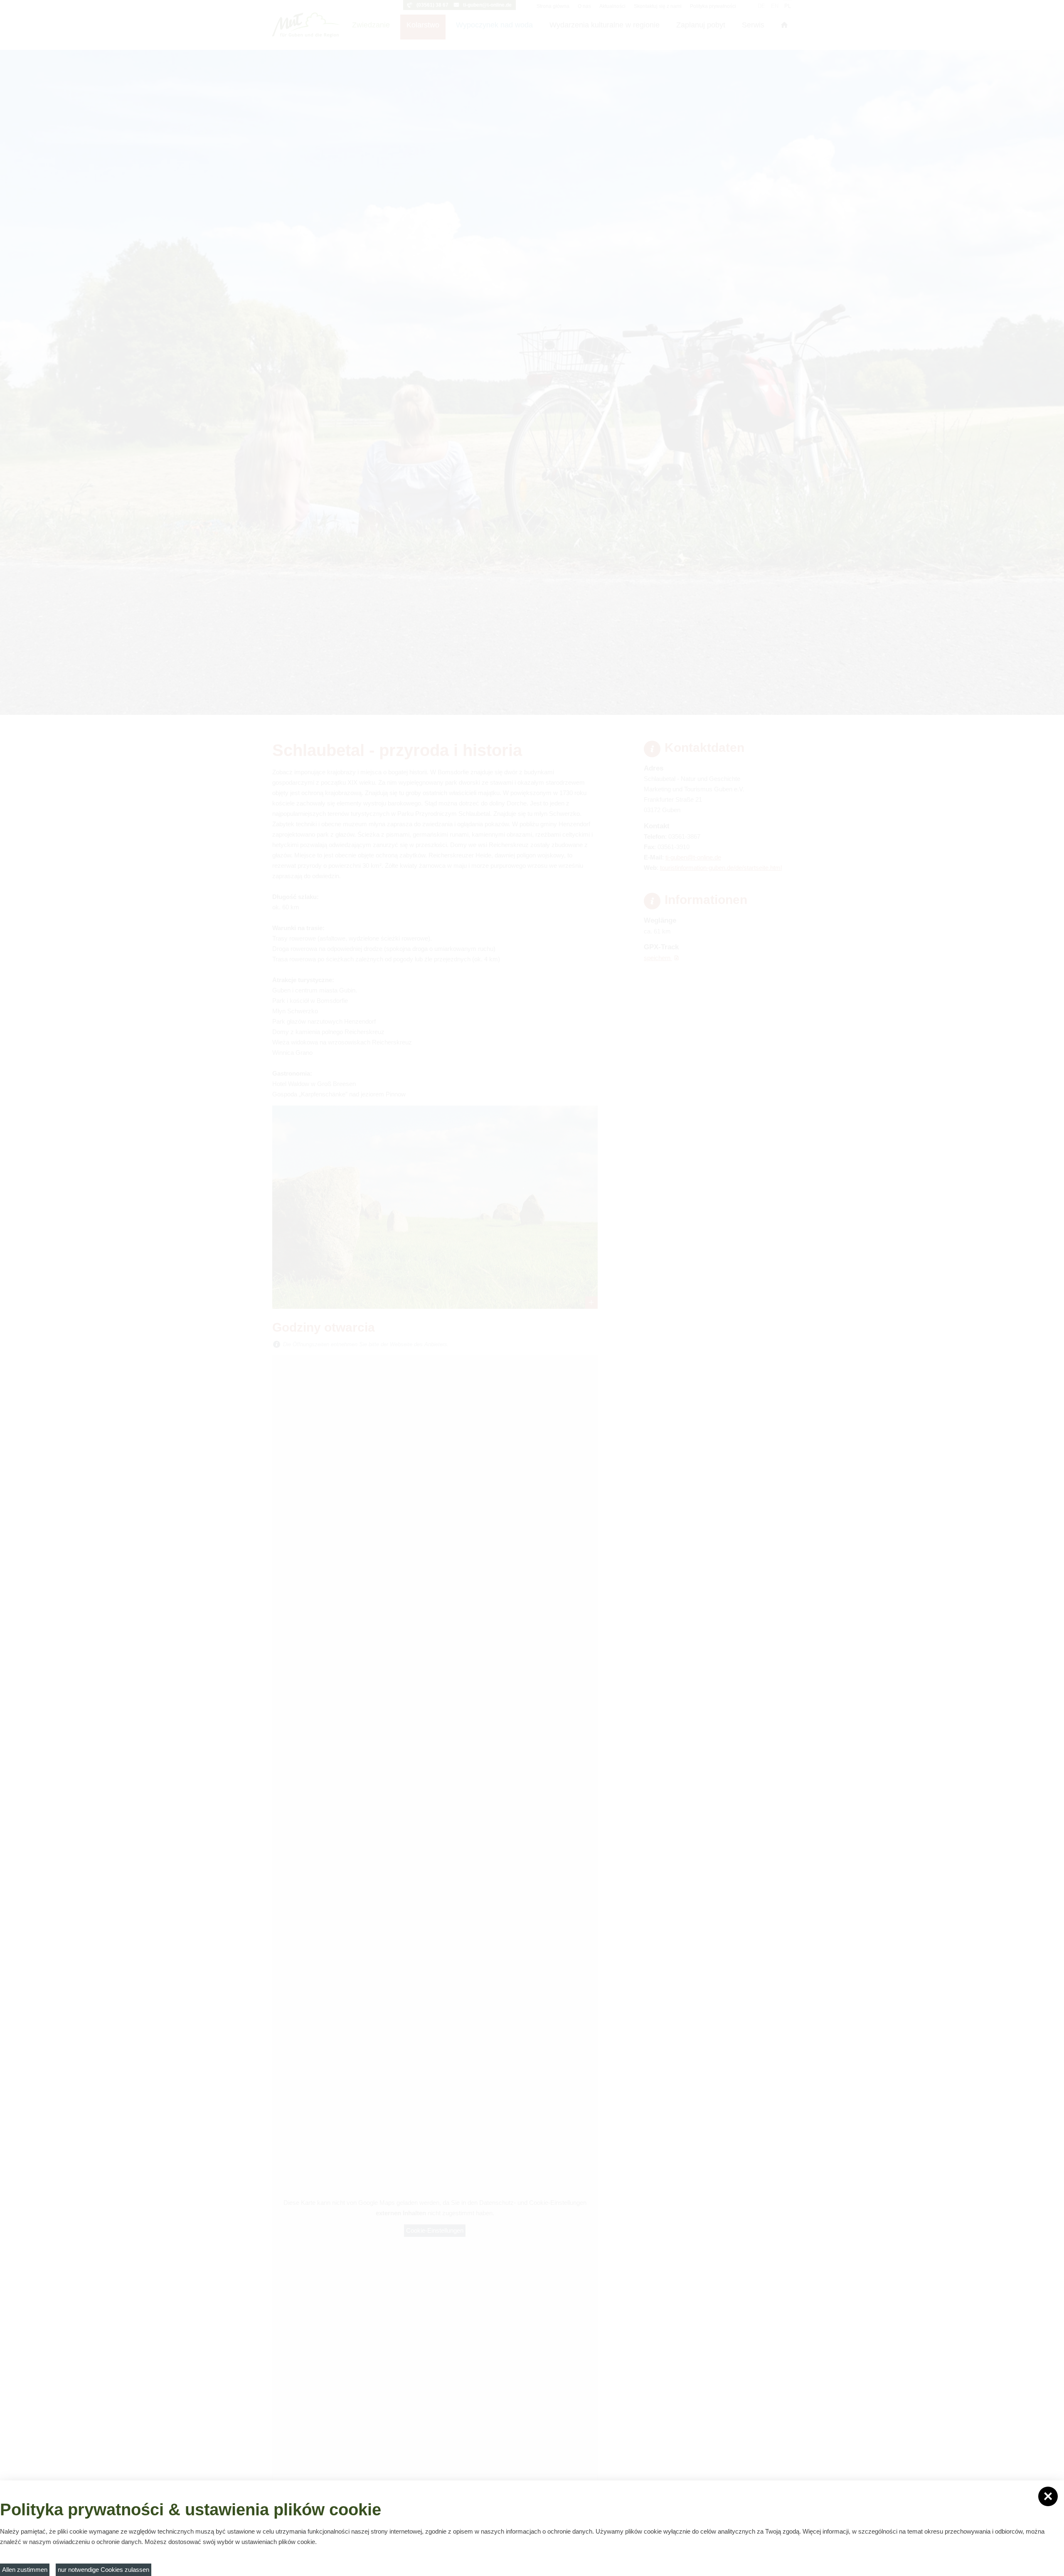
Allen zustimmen (25, 2570)
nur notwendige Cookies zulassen (103, 2570)
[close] (1048, 2496)
